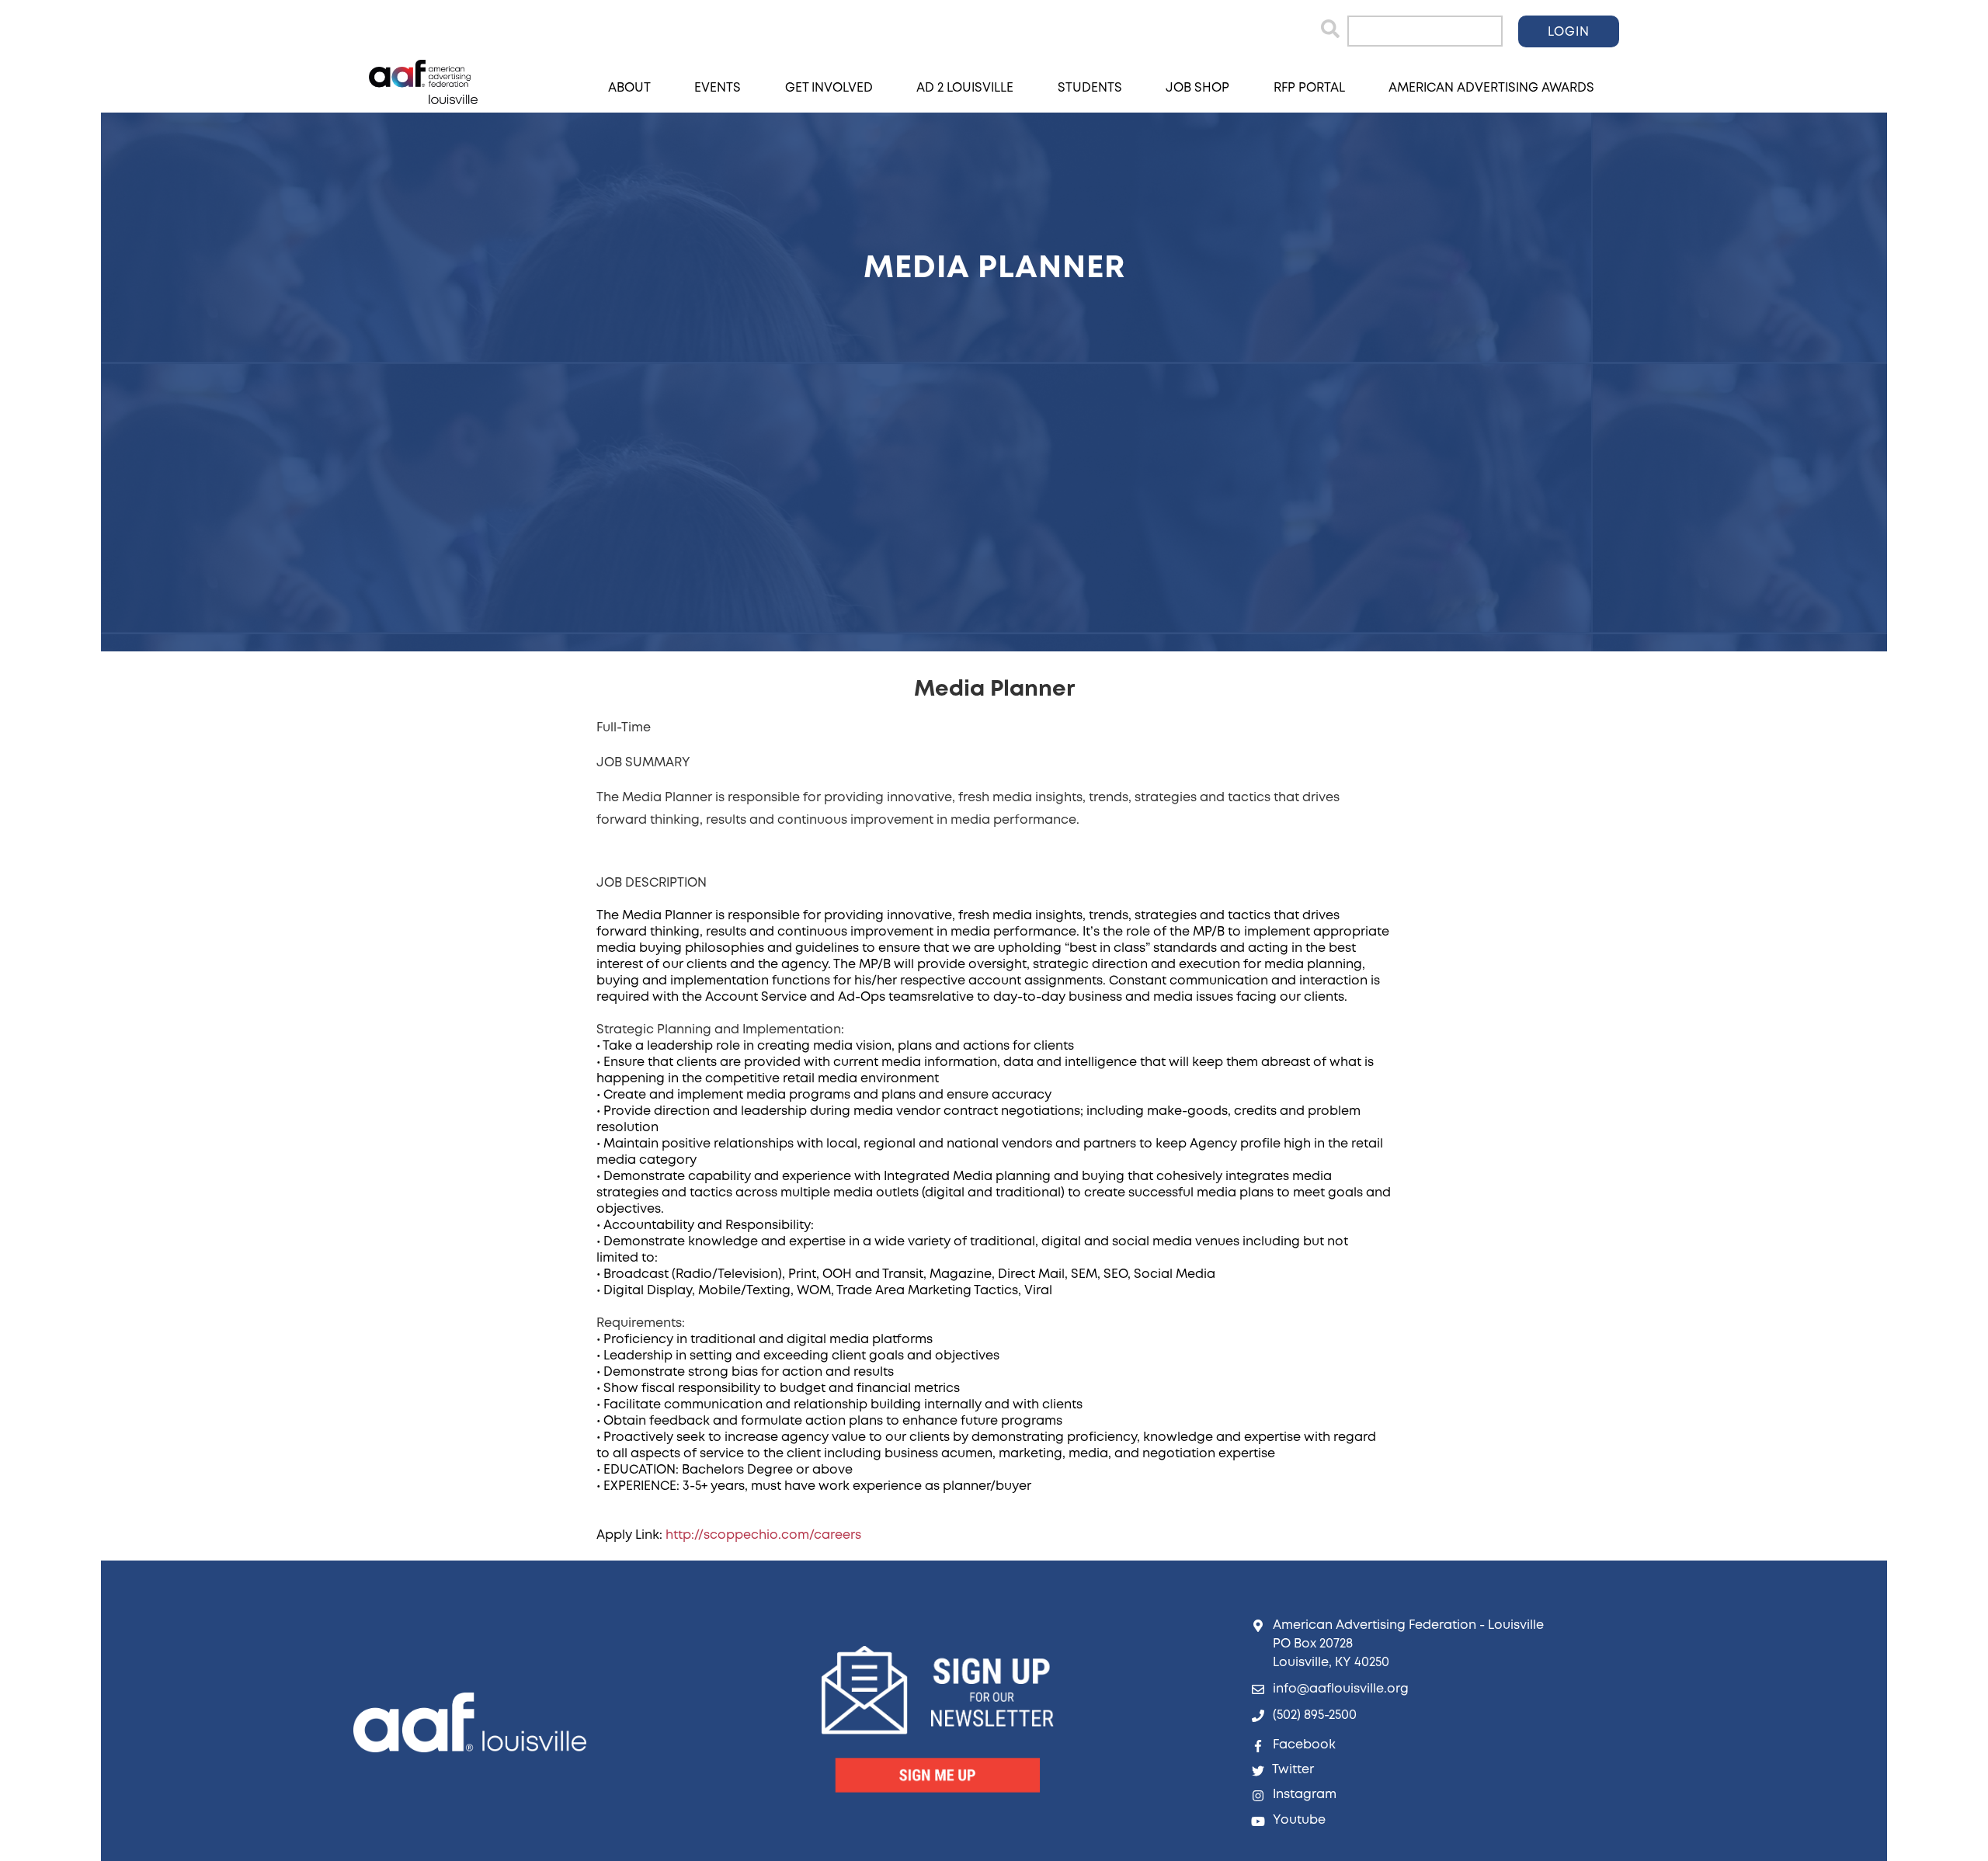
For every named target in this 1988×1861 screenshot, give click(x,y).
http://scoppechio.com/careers (763, 1535)
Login (1569, 32)
